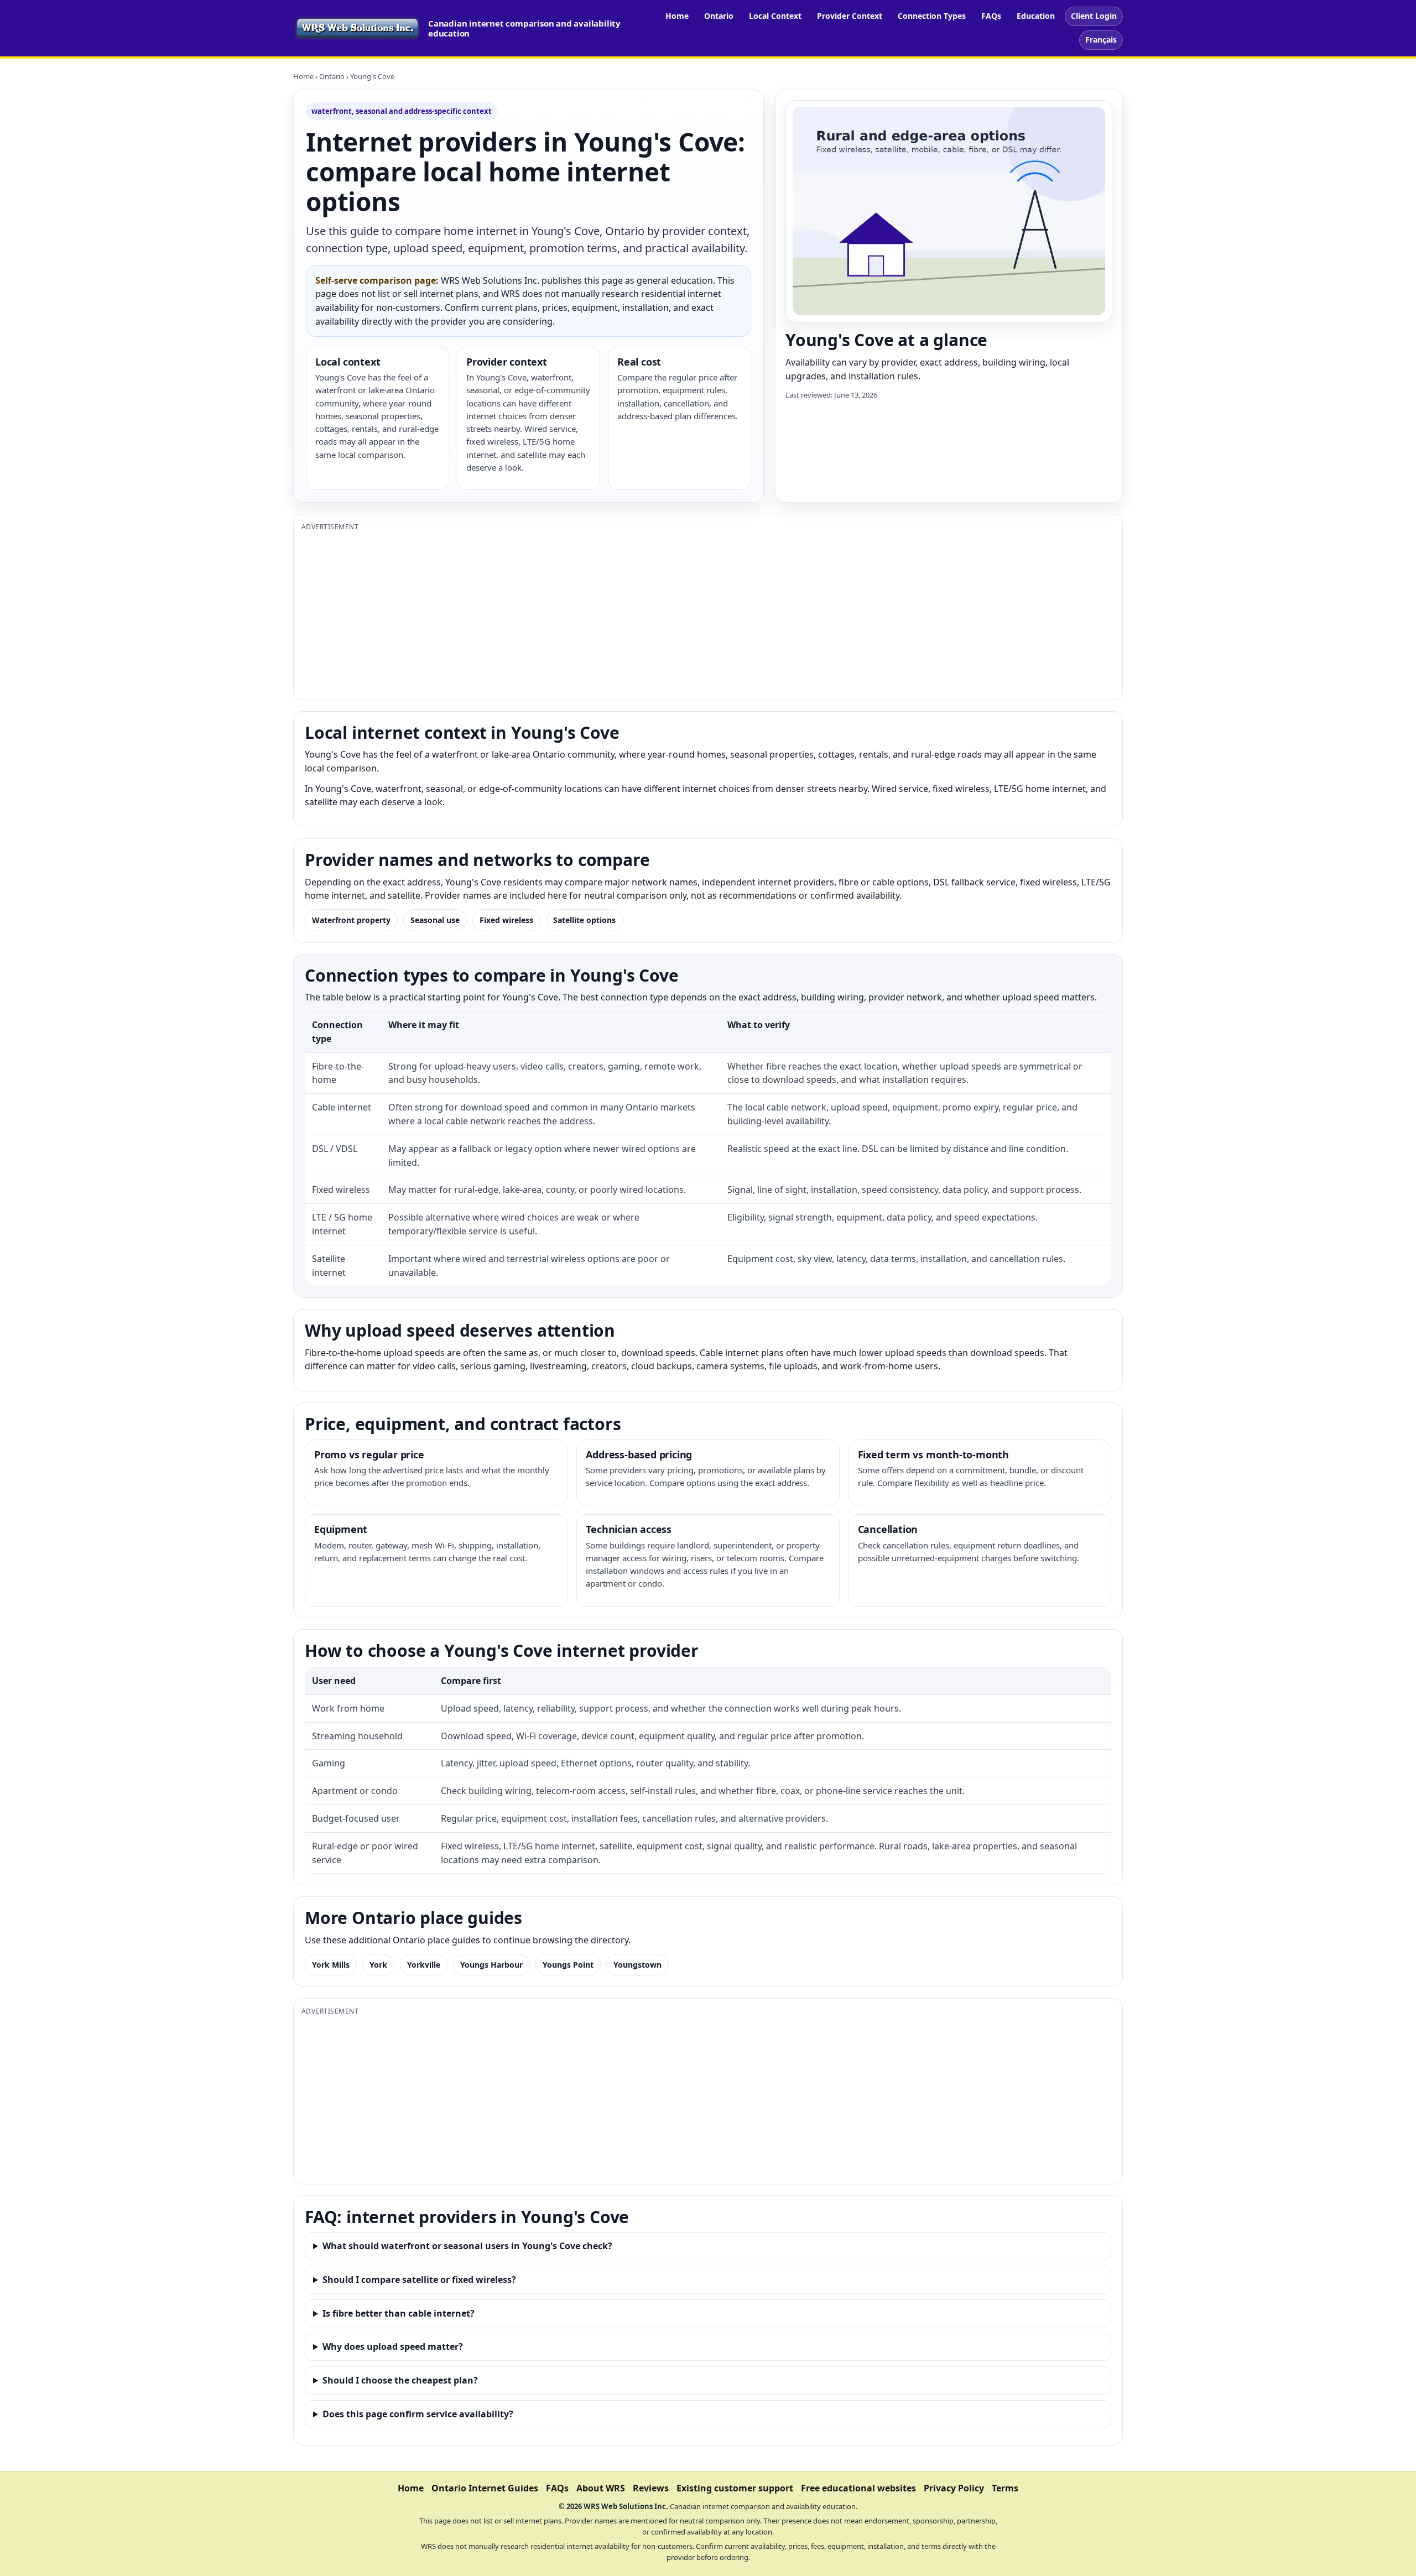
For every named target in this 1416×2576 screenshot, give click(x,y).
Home (677, 16)
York (378, 1965)
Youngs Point (568, 1965)
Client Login (1094, 16)
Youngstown (637, 1965)
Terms (1005, 2488)
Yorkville (424, 1965)
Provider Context (850, 16)
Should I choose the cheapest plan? (400, 2380)
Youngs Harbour (491, 1965)
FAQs (991, 16)
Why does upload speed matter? (393, 2346)
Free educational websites (858, 2488)
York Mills (331, 1965)
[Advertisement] (633, 614)
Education (1036, 16)
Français (1101, 40)
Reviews (651, 2488)
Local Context (775, 16)
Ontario (719, 16)
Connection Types (932, 16)
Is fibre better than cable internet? (399, 2313)
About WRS (601, 2488)
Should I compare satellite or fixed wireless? (419, 2280)
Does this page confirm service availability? (418, 2414)
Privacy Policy (954, 2488)
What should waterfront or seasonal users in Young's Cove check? (467, 2246)
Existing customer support (735, 2488)
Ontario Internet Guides (485, 2488)
